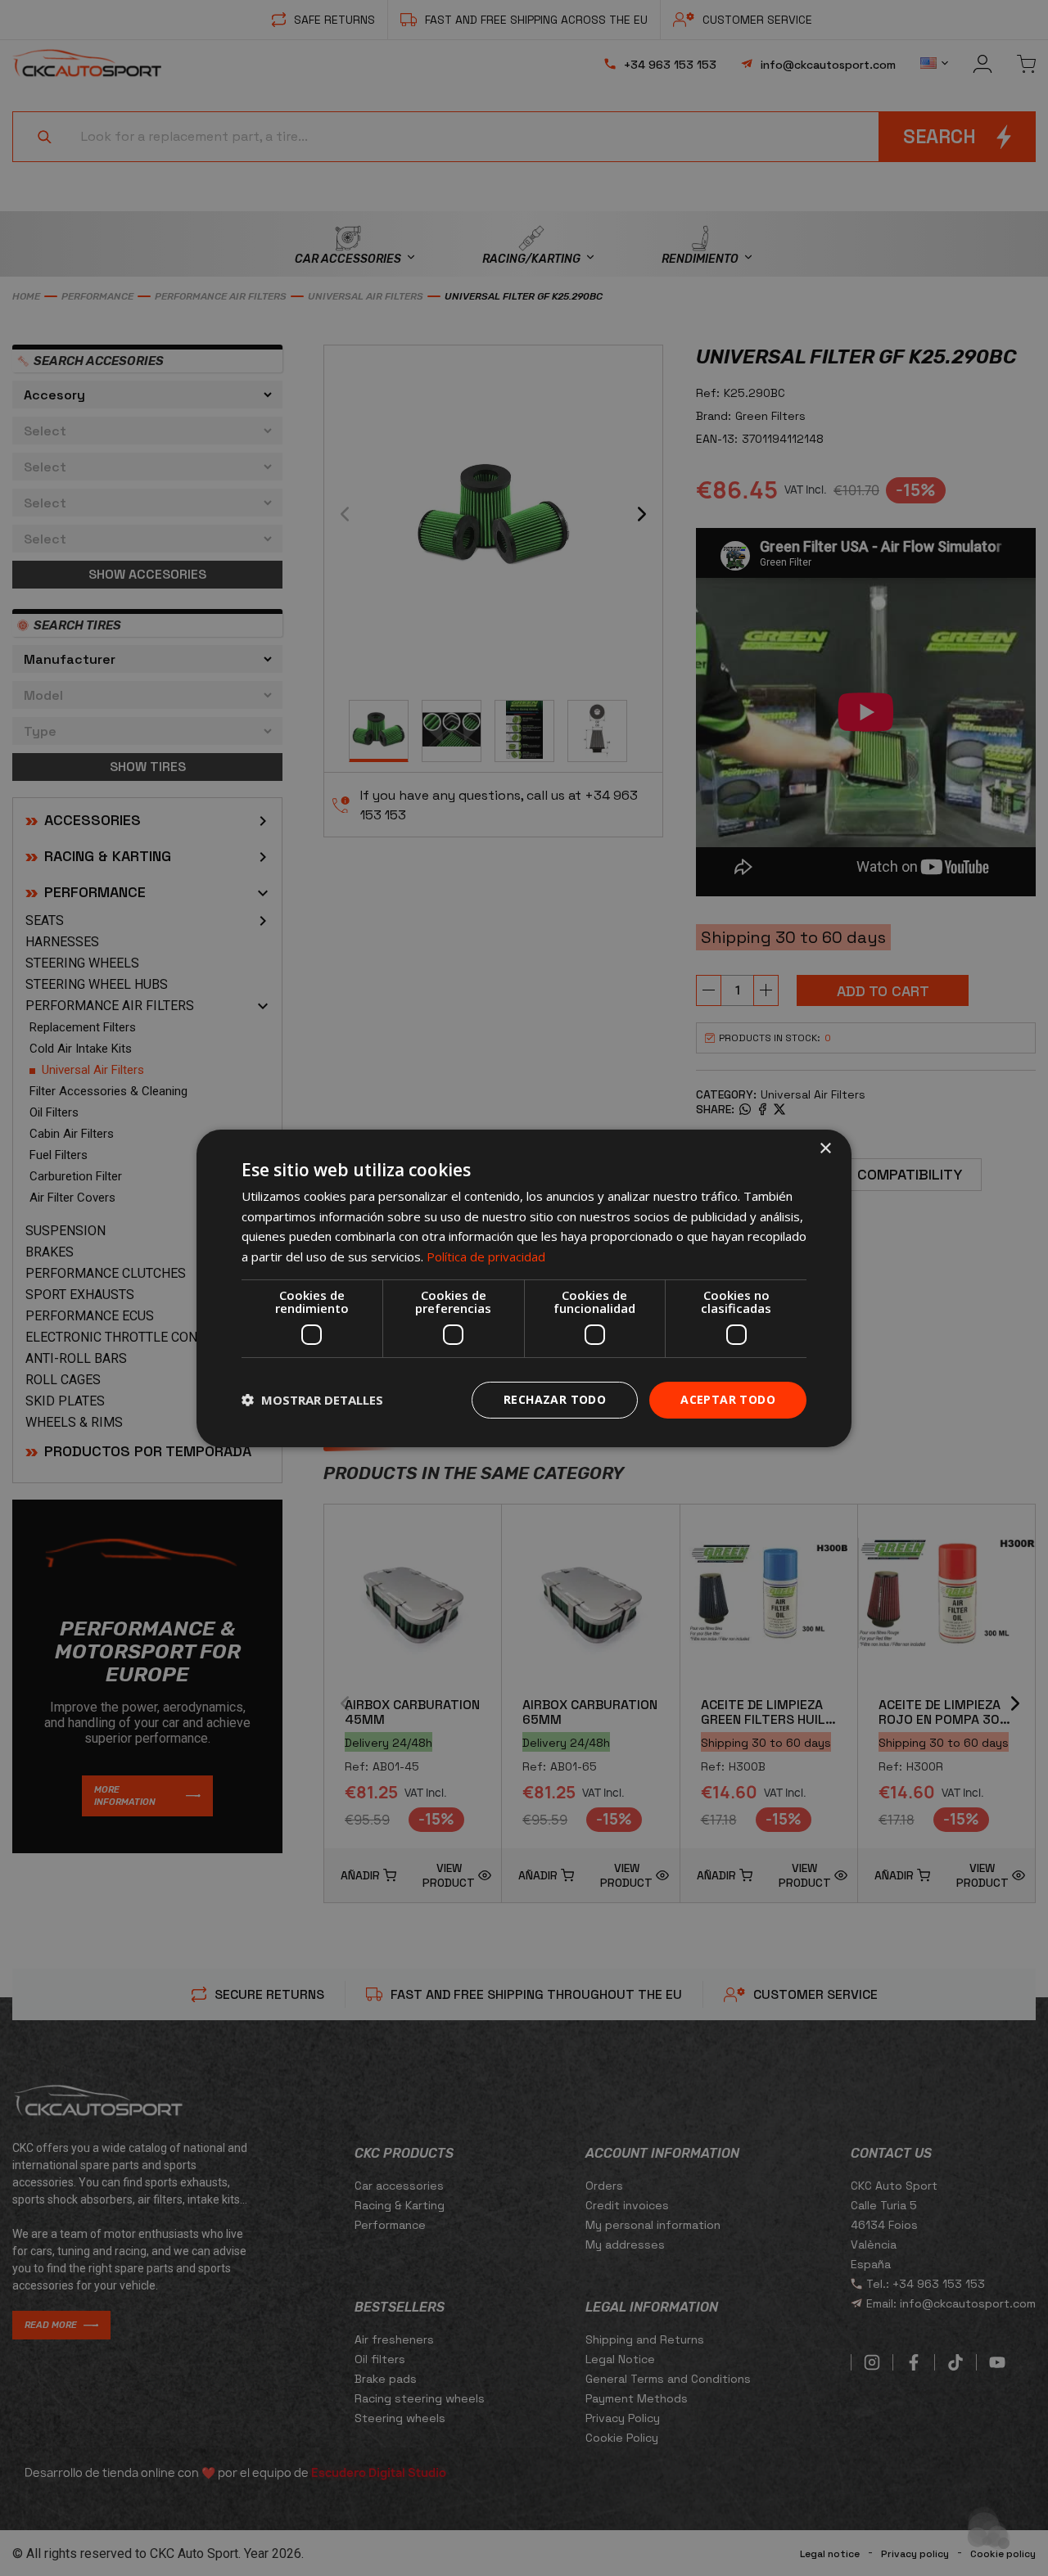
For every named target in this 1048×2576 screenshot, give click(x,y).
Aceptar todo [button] (728, 1399)
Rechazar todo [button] (555, 1399)
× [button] (825, 1148)
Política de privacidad (486, 1256)
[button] (312, 1400)
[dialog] (524, 1288)
